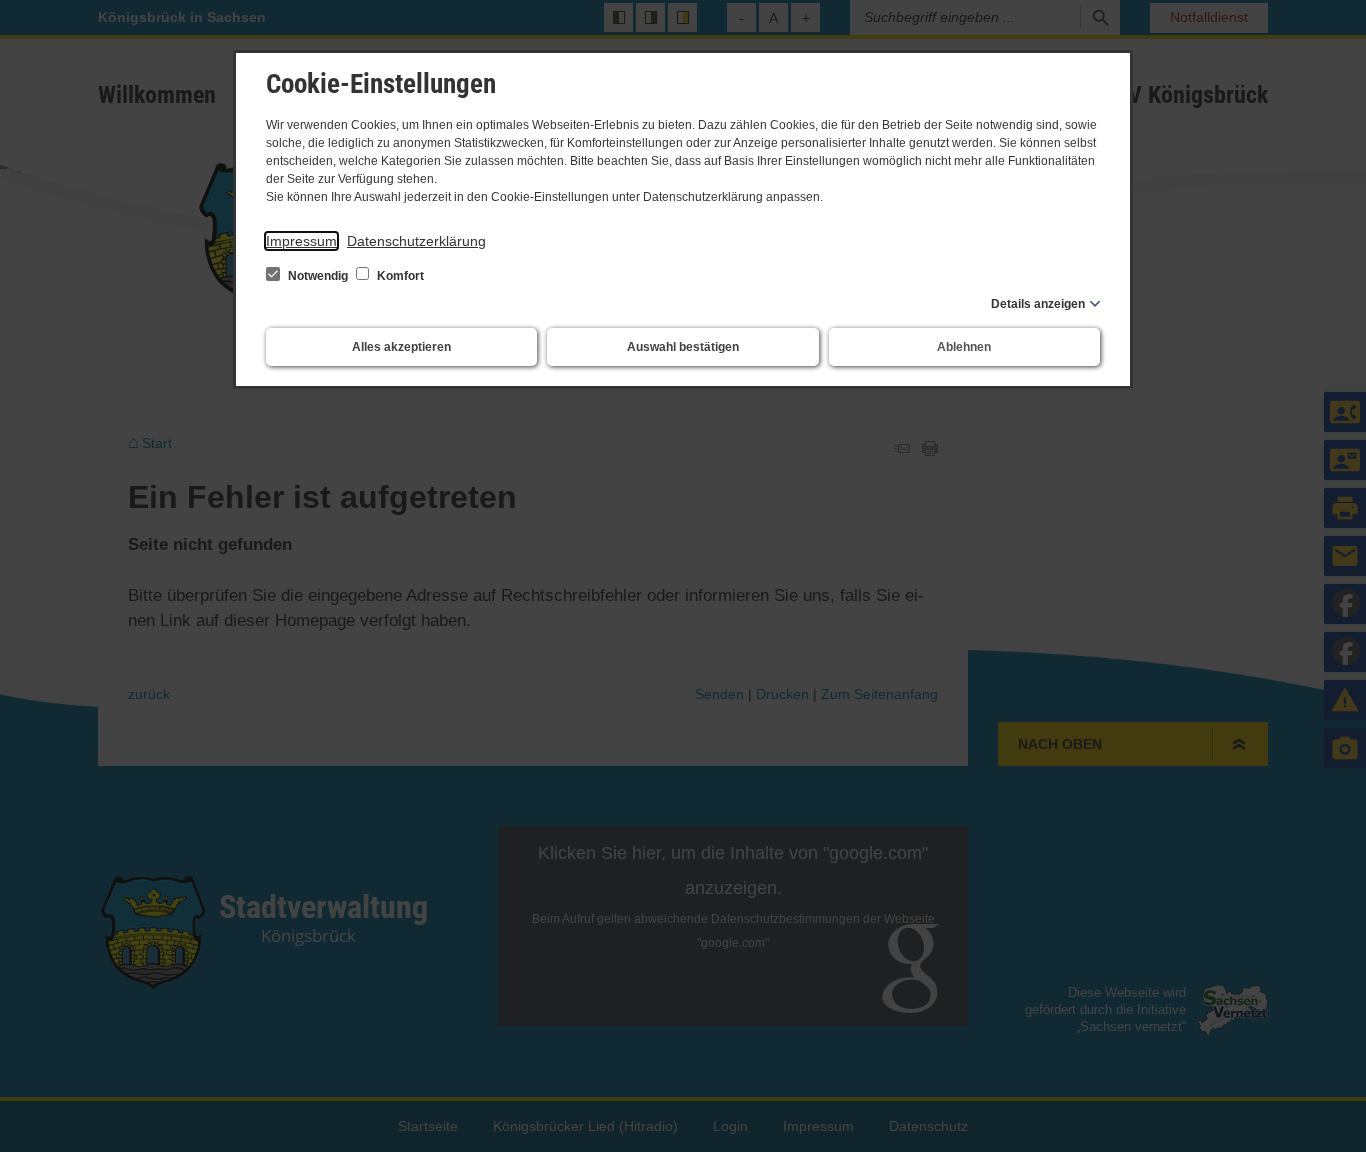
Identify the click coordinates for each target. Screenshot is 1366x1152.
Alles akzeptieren (401, 347)
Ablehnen (964, 347)
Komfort (399, 276)
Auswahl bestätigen (683, 347)
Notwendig (318, 276)
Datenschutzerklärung (416, 241)
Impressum (301, 241)
